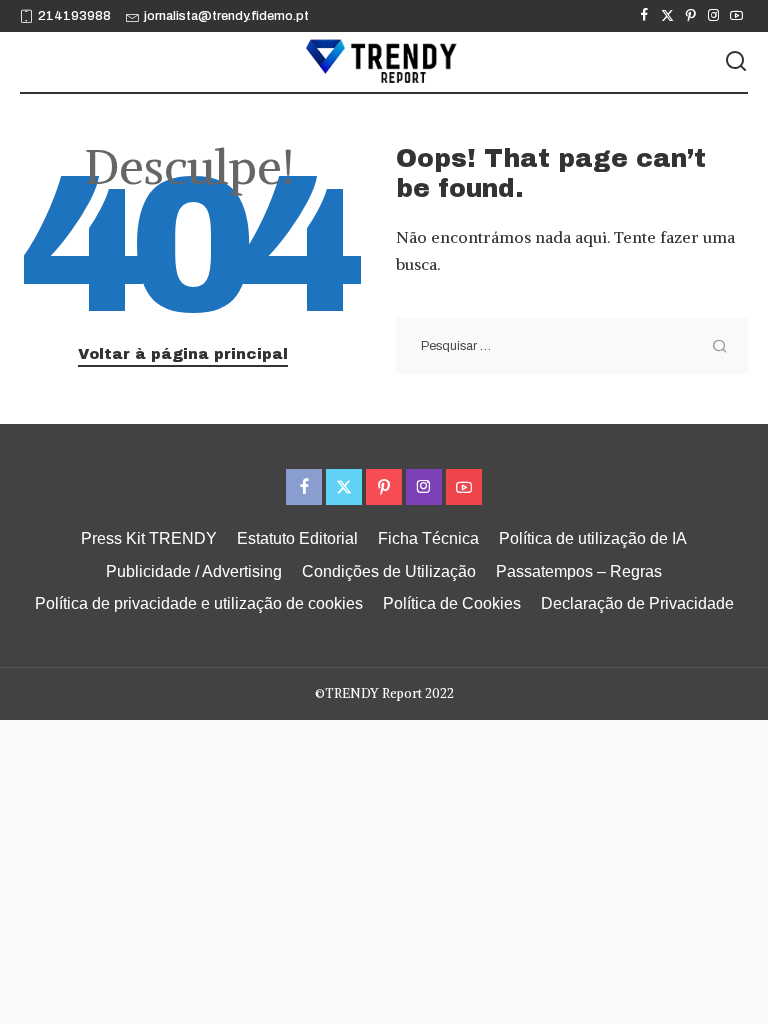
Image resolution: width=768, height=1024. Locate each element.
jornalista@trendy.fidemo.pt (226, 16)
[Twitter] (667, 16)
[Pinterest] (690, 16)
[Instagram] (713, 16)
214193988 (74, 16)
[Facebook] (644, 16)
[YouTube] (736, 16)
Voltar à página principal (183, 354)
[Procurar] (736, 62)
